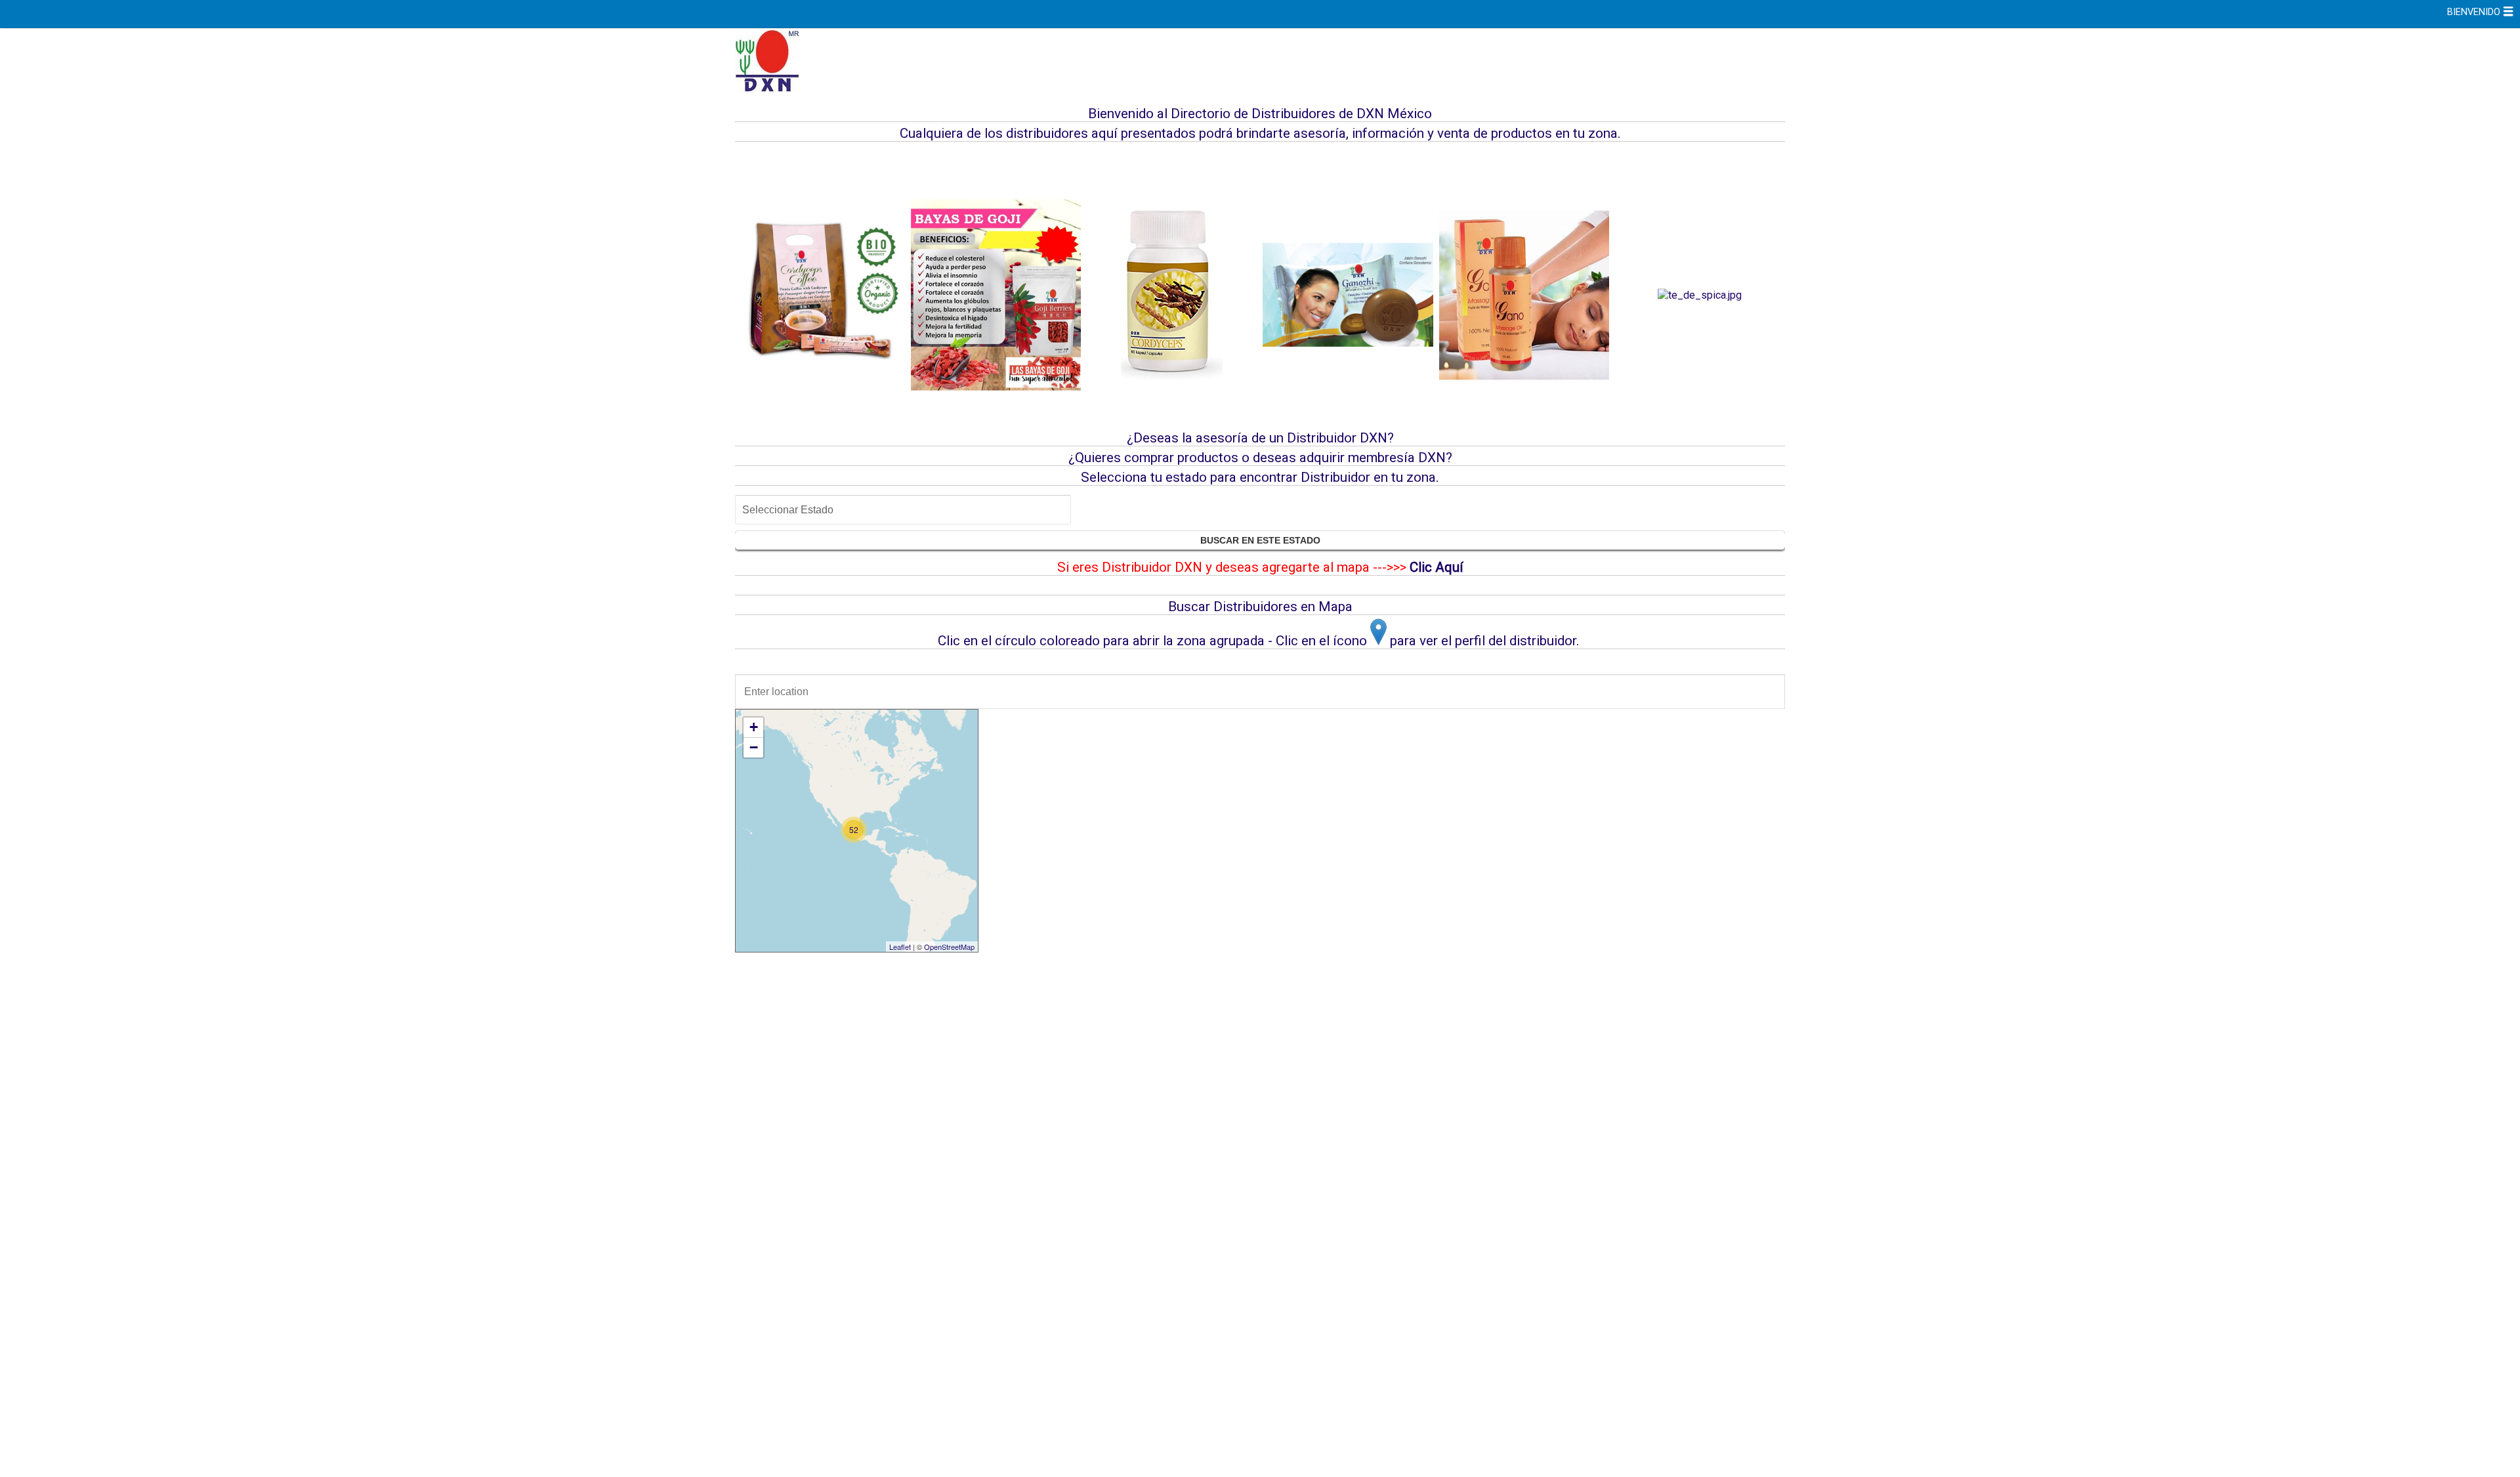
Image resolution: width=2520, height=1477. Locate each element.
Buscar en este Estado (1260, 540)
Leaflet (900, 947)
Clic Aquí (1437, 567)
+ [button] (754, 727)
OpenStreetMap (949, 947)
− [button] (754, 747)
